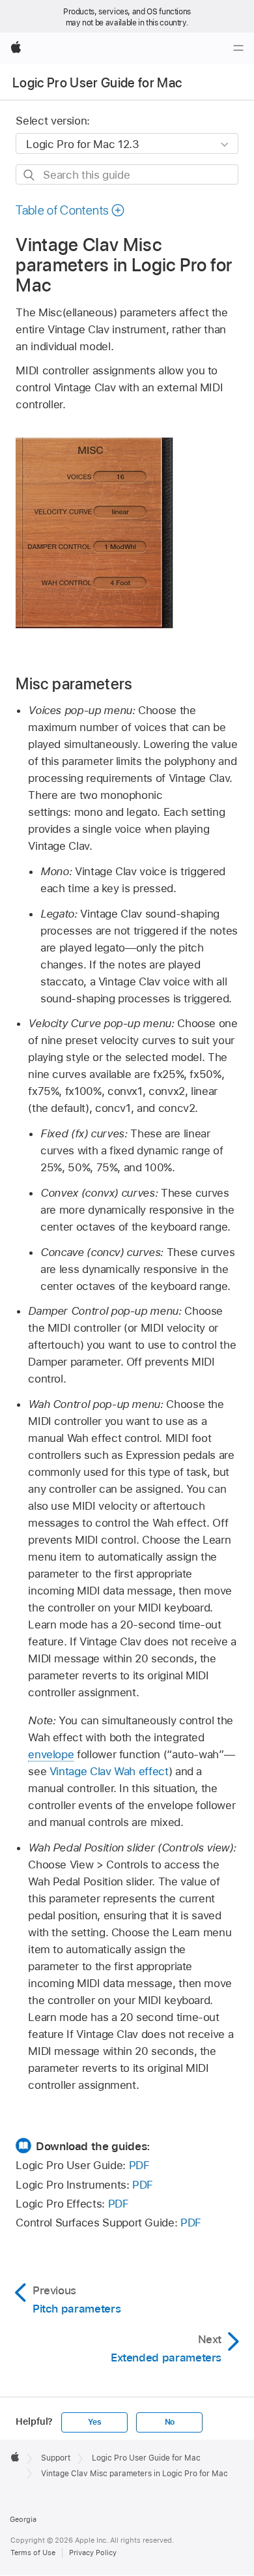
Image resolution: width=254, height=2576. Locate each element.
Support (56, 2458)
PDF (139, 2165)
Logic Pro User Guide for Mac (97, 83)
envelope (51, 1754)
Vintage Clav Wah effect (109, 1771)
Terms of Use (33, 2553)
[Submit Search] (30, 175)
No (170, 2422)
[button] (70, 210)
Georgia (23, 2519)
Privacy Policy (93, 2553)
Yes (94, 2422)
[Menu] (238, 48)
